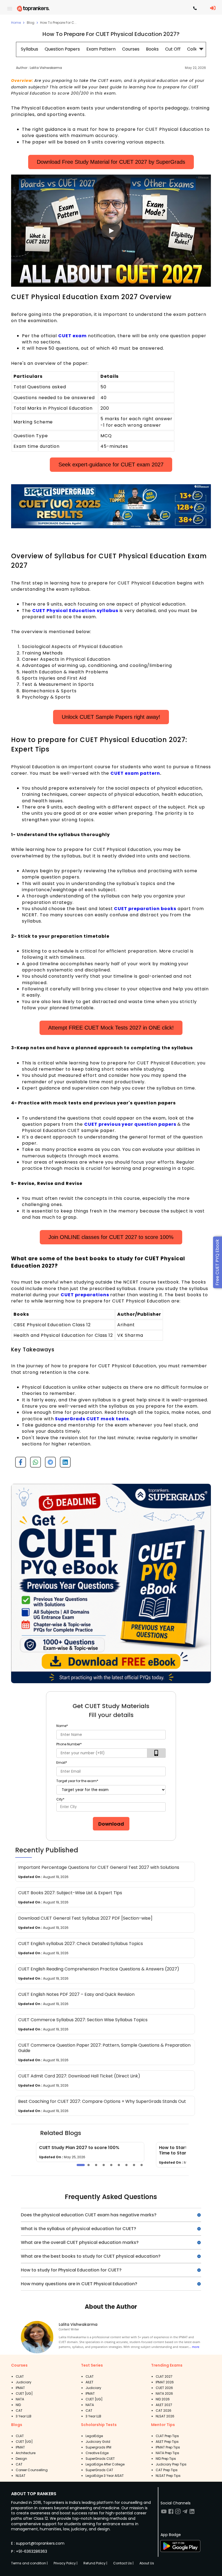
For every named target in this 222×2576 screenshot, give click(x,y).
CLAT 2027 (164, 2376)
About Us (147, 2563)
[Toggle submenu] (201, 49)
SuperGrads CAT (99, 2470)
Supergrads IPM (98, 2447)
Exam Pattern (101, 49)
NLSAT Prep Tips (168, 2476)
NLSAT (21, 2476)
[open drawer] (10, 9)
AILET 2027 (164, 2405)
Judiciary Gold (98, 2442)
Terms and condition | (29, 2563)
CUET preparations (85, 1295)
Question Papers (62, 49)
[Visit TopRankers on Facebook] (171, 2513)
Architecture (26, 2453)
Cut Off (173, 49)
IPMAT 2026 (165, 2382)
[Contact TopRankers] (195, 9)
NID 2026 (163, 2399)
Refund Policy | (95, 2563)
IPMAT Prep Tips (168, 2447)
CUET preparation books (145, 909)
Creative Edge (97, 2453)
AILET (89, 2382)
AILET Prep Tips (167, 2442)
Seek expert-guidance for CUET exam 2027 (111, 465)
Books (152, 49)
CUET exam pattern (135, 773)
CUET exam (72, 336)
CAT (19, 2410)
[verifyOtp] (156, 1753)
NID (18, 2405)
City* (60, 1799)
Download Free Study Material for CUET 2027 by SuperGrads (111, 162)
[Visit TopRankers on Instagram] (178, 2513)
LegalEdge (94, 2436)
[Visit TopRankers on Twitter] (185, 2513)
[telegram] (48, 1464)
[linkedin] (63, 1464)
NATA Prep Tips (167, 2453)
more (196, 2347)
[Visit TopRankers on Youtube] (164, 2513)
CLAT (20, 2376)
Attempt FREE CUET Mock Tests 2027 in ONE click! (111, 1028)
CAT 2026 (164, 2410)
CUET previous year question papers (130, 1124)
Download (111, 1824)
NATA (20, 2399)
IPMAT (20, 2388)
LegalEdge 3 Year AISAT (105, 2476)
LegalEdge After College (105, 2464)
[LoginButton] (213, 8)
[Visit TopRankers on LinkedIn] (192, 2513)
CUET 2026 (164, 2388)
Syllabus (30, 49)
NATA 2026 (164, 2393)
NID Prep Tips (166, 2459)
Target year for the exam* (77, 1781)
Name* (62, 1726)
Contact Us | (123, 2563)
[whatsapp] (33, 1464)
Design (21, 2459)
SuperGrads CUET (100, 2459)
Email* (62, 1763)
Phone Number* (69, 1744)
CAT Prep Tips (167, 2470)
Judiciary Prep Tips (171, 2464)
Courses (131, 49)
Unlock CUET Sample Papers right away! (111, 717)
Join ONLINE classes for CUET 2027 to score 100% (111, 1237)
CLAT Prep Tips (167, 2436)
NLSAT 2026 (165, 2416)
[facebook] (19, 1464)
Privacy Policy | (66, 2563)
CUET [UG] (24, 2393)
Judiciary (24, 2382)
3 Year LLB (24, 2416)
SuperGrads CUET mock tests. (93, 1419)
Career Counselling (32, 2470)
